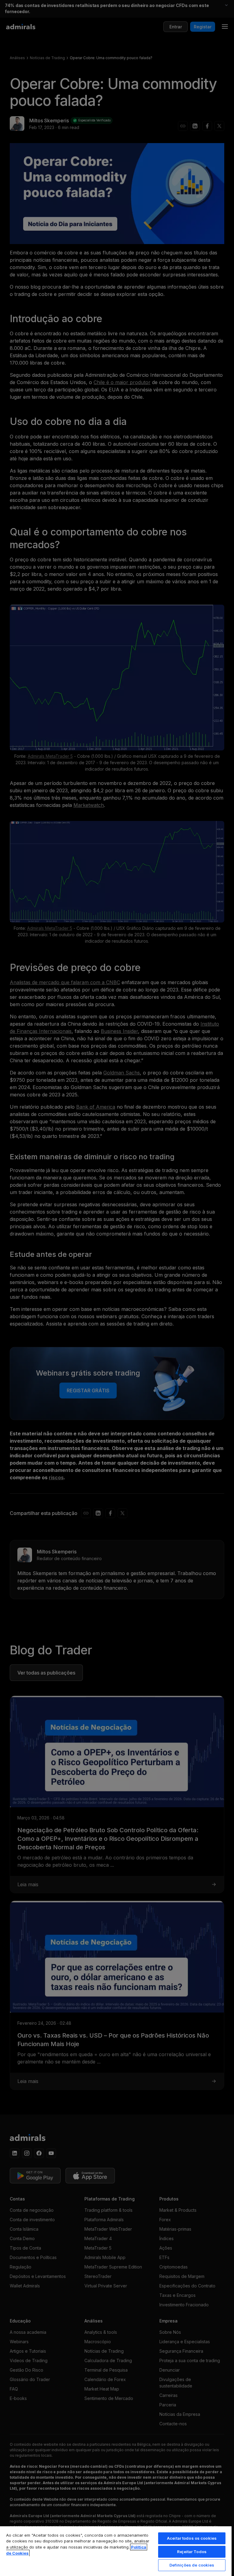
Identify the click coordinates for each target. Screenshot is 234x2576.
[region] (116, 2551)
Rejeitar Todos (192, 2552)
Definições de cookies (192, 2565)
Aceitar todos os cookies (192, 2538)
